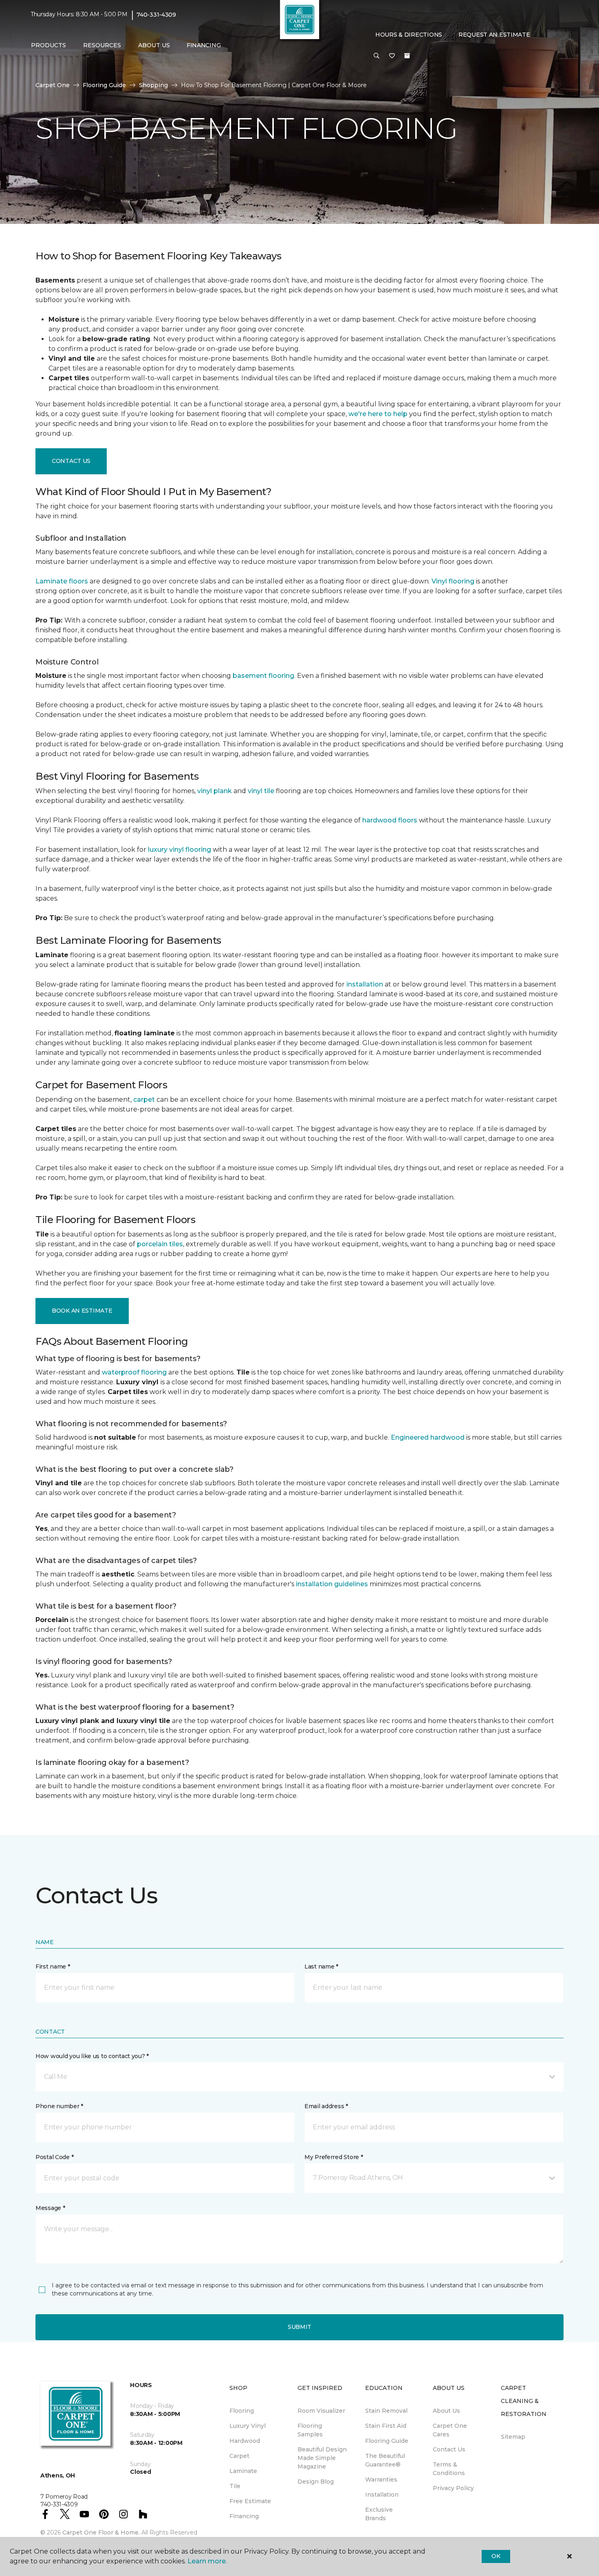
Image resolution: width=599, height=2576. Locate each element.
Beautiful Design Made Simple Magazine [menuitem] (322, 2458)
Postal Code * (54, 2157)
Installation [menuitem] (382, 2495)
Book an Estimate (82, 1311)
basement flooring (263, 676)
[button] (377, 56)
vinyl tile (261, 791)
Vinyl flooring (453, 581)
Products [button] (48, 45)
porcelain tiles (160, 1244)
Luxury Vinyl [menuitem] (248, 2426)
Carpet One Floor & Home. (101, 2532)
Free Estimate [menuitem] (250, 2501)
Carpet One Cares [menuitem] (450, 2430)
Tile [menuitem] (235, 2486)
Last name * (321, 1967)
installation (365, 984)
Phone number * (59, 2106)
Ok (496, 2556)
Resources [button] (102, 45)
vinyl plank (215, 791)
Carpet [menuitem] (239, 2456)
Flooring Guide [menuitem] (387, 2441)
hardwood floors (390, 820)
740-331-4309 (156, 15)
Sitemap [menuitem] (513, 2437)
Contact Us (71, 461)
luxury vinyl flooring (179, 850)
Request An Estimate (494, 35)
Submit (299, 2327)
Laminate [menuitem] (243, 2471)
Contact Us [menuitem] (449, 2449)
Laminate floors (62, 581)
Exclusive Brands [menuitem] (379, 2514)
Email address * (326, 2106)
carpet (144, 1099)
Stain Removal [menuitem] (386, 2411)
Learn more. (207, 2561)
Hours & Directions (409, 35)
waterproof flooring (134, 1372)
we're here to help (378, 414)
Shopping (153, 85)
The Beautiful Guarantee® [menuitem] (385, 2460)
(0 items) (407, 56)
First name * (53, 1967)
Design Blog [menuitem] (316, 2482)
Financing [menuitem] (204, 45)
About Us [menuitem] (446, 2411)
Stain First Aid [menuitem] (386, 2426)
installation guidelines (332, 1584)
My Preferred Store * (334, 2157)
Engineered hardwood (428, 1437)
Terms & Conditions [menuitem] (449, 2469)
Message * (50, 2208)
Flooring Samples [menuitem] (310, 2430)
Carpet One (53, 85)
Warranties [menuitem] (381, 2480)
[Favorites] (392, 56)
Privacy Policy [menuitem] (453, 2488)
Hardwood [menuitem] (245, 2441)
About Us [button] (154, 45)
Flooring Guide (104, 85)
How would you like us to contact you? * (92, 2056)
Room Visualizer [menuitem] (321, 2411)
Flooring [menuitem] (242, 2411)
